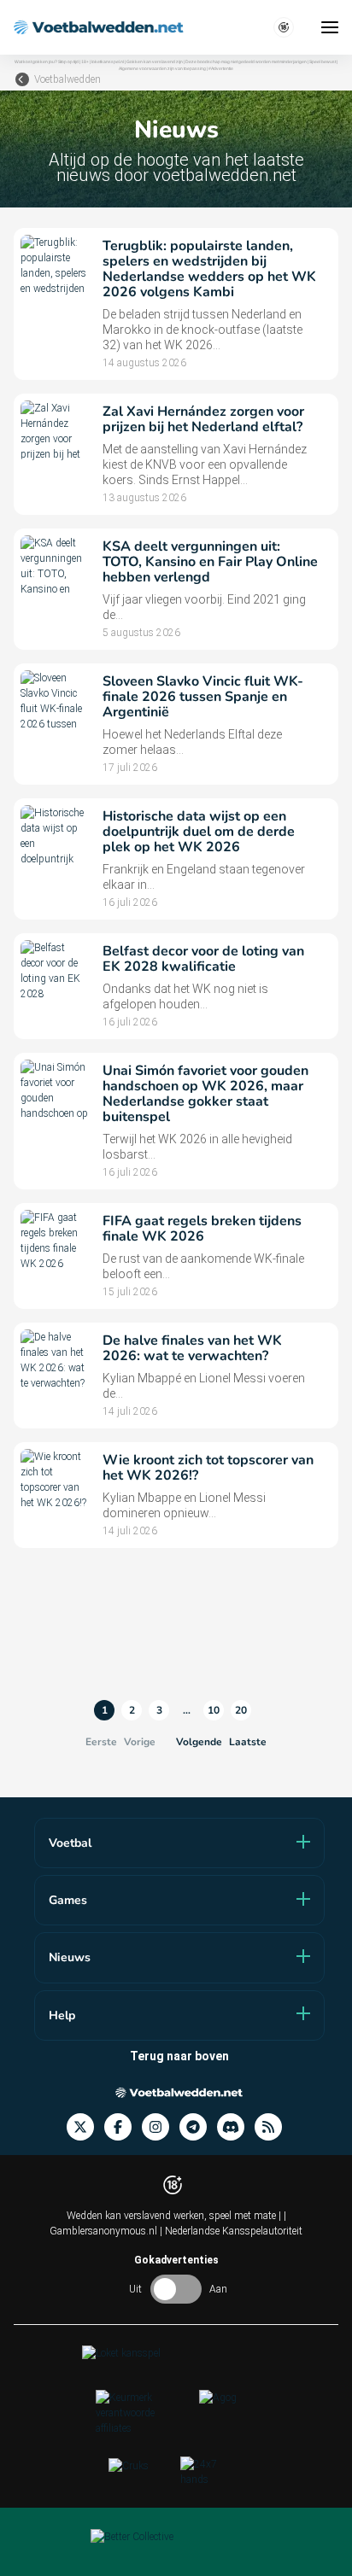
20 (241, 1710)
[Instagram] (161, 2127)
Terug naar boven (179, 2056)
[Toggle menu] (330, 27)
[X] (85, 2127)
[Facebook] (123, 2127)
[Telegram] (198, 2127)
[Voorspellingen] (273, 2127)
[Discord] (236, 2127)
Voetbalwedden (67, 79)
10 (214, 1710)
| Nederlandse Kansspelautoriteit (231, 2231)
